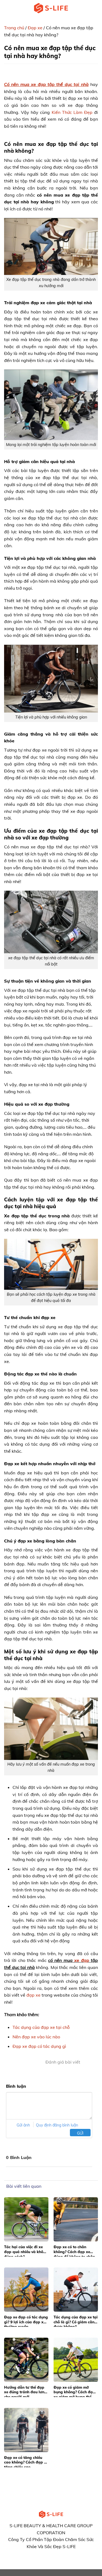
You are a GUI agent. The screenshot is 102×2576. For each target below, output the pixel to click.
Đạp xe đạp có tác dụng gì (39, 2046)
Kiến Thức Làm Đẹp (72, 112)
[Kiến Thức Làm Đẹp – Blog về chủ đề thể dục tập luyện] (51, 8)
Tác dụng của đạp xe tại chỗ (41, 2027)
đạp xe (33, 1995)
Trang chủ (14, 28)
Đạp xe (35, 28)
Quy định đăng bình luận (57, 2125)
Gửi (80, 2133)
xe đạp (82, 1960)
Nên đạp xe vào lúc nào (36, 2037)
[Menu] (7, 8)
